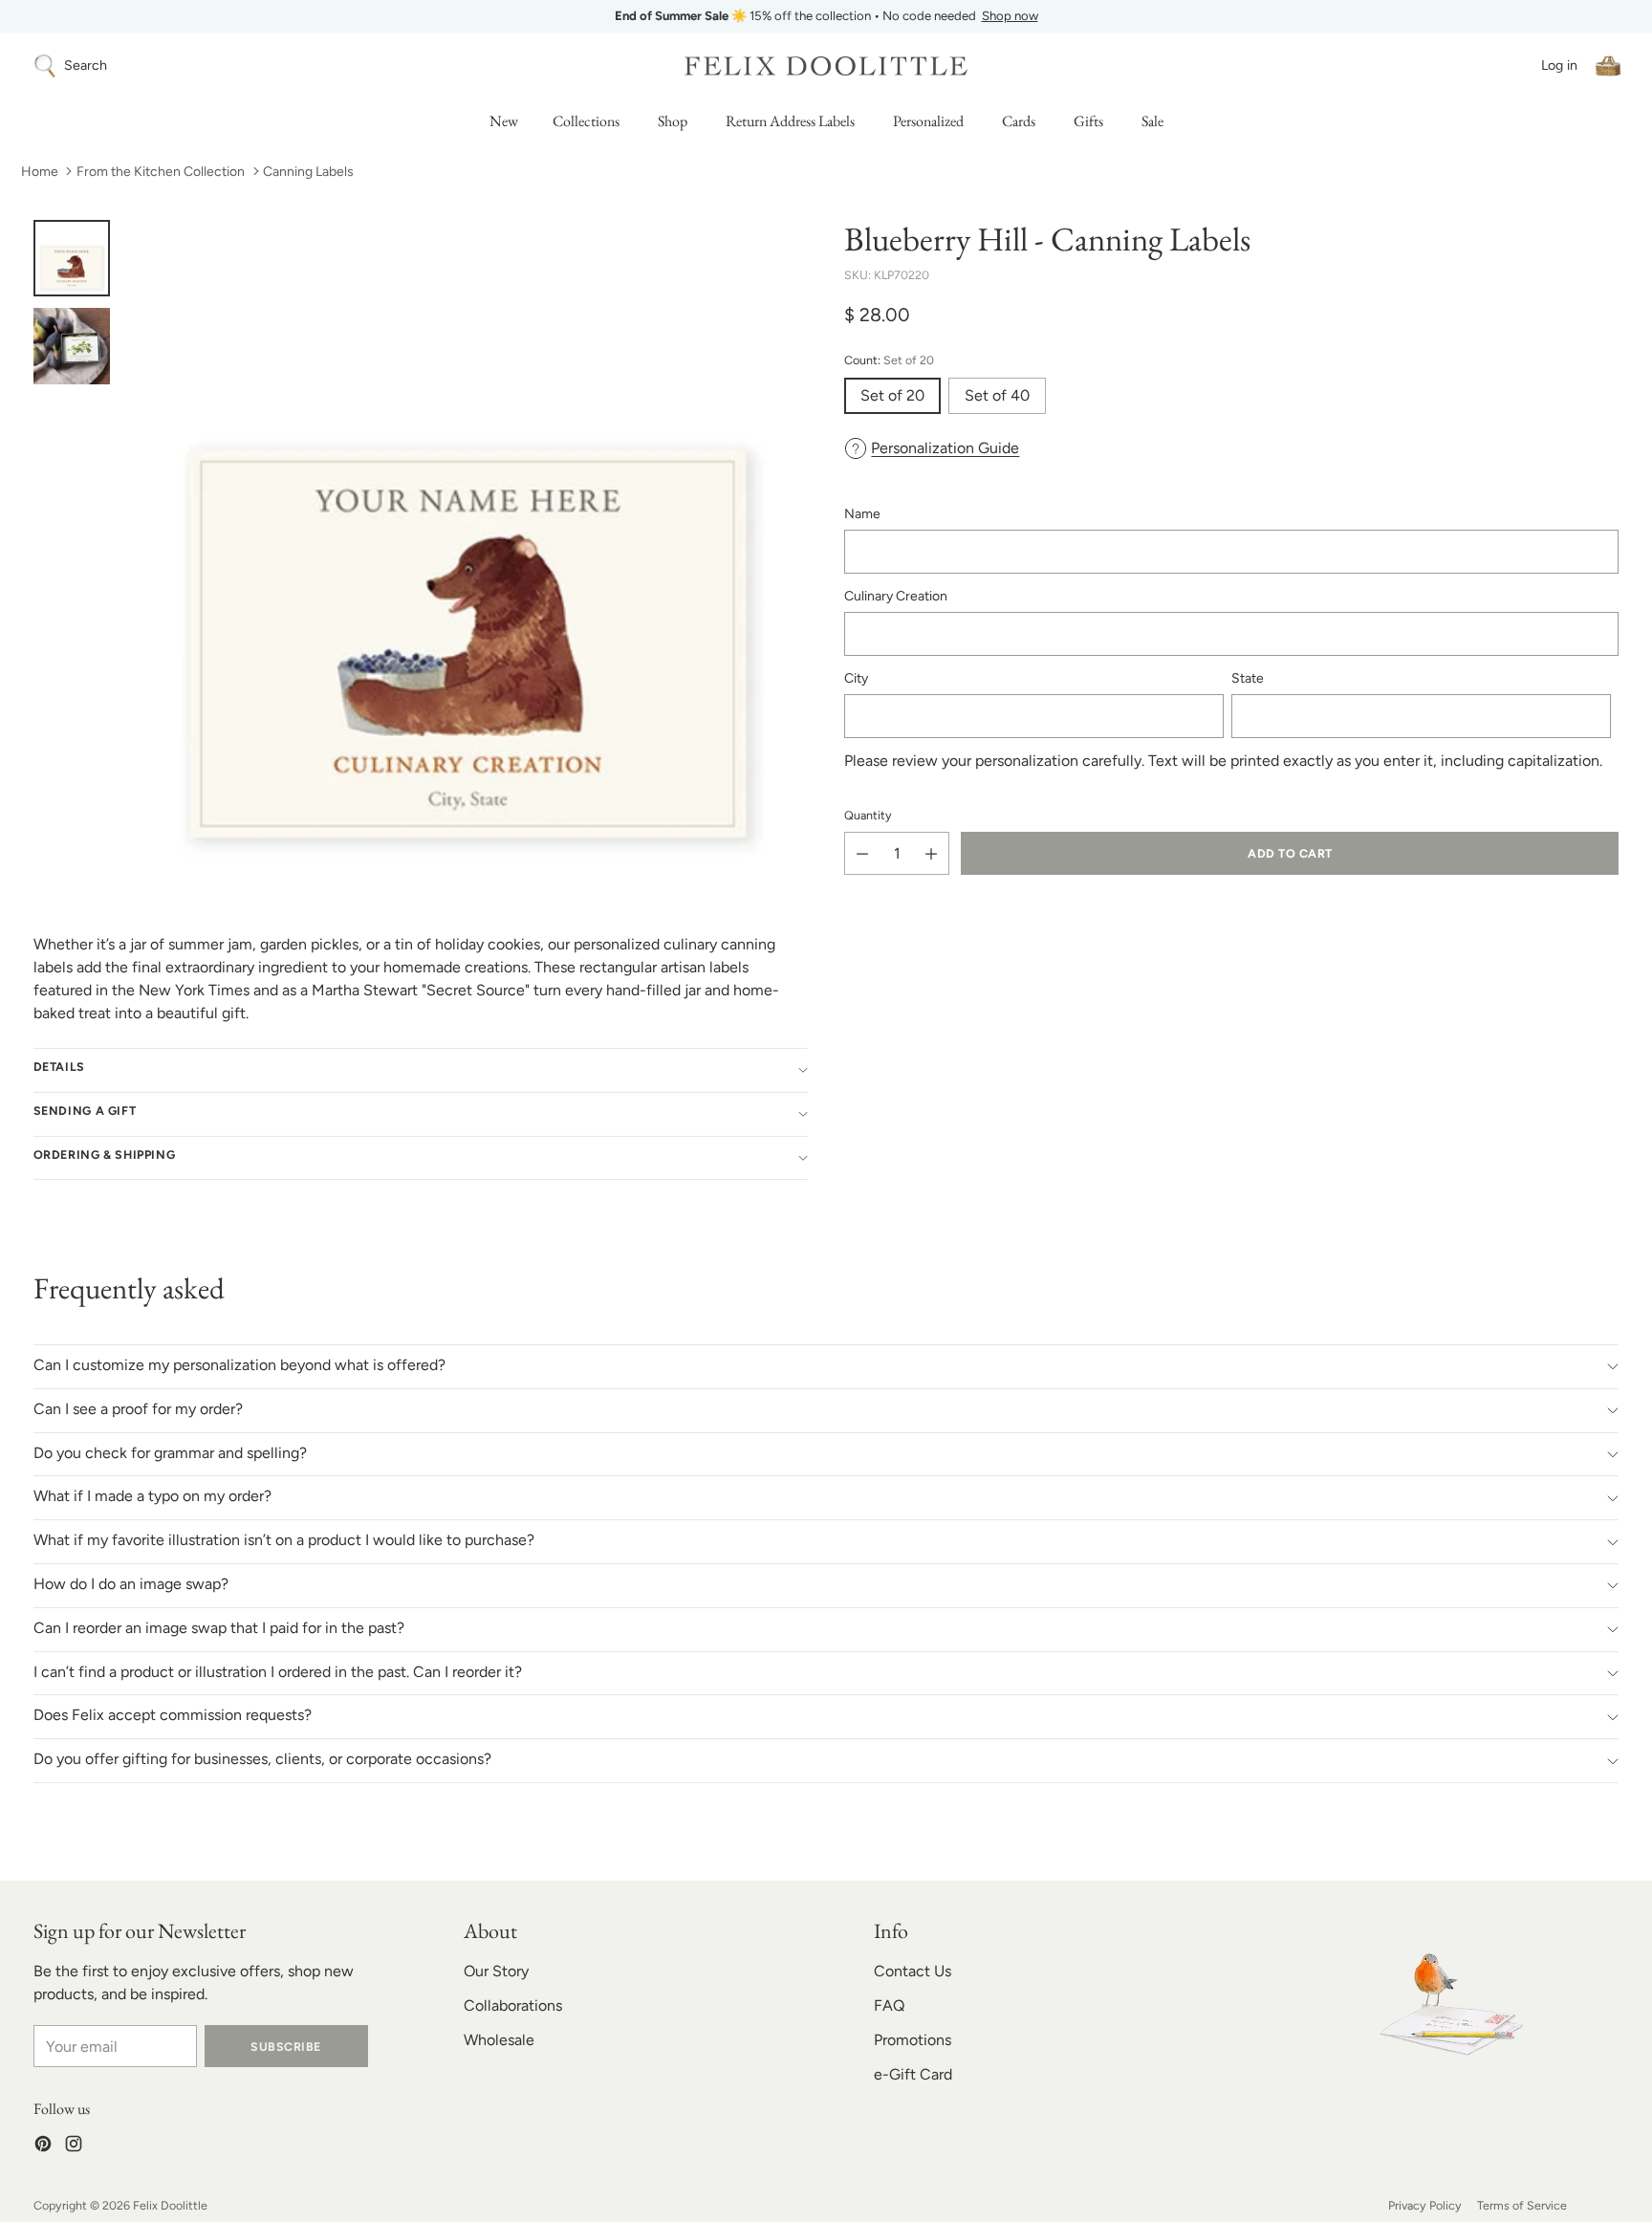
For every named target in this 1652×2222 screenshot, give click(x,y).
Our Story (496, 1971)
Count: (889, 360)
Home (40, 172)
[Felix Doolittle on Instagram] (74, 2147)
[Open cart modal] (1608, 66)
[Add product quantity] (931, 853)
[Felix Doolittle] (826, 65)
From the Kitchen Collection (161, 172)
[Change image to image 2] (72, 346)
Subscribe (285, 2047)
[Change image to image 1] (72, 258)
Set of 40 (997, 395)
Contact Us (913, 1971)
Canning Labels (308, 172)
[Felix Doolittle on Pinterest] (43, 2147)
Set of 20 (892, 395)
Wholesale (499, 2040)
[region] (826, 16)
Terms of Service (1522, 2205)
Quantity (868, 814)
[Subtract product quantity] (862, 853)
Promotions (913, 2040)
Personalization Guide (945, 448)
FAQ (889, 2005)
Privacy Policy (1425, 2205)
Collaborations (513, 2005)
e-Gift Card (913, 2074)
